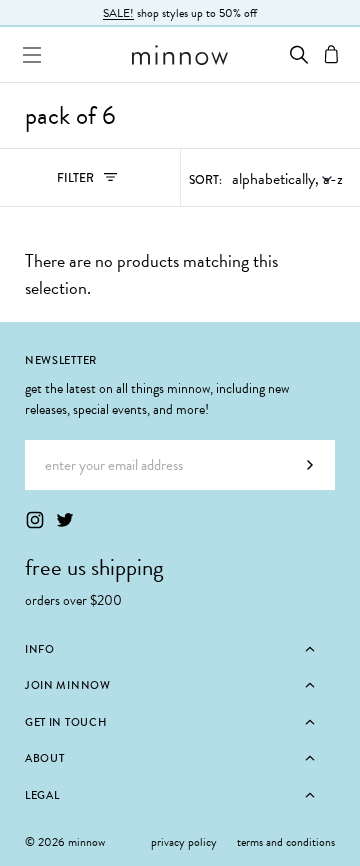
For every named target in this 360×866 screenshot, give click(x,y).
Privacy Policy (184, 842)
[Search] (299, 54)
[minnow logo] (180, 55)
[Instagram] (35, 520)
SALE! (118, 13)
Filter (97, 182)
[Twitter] (65, 520)
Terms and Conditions (286, 842)
